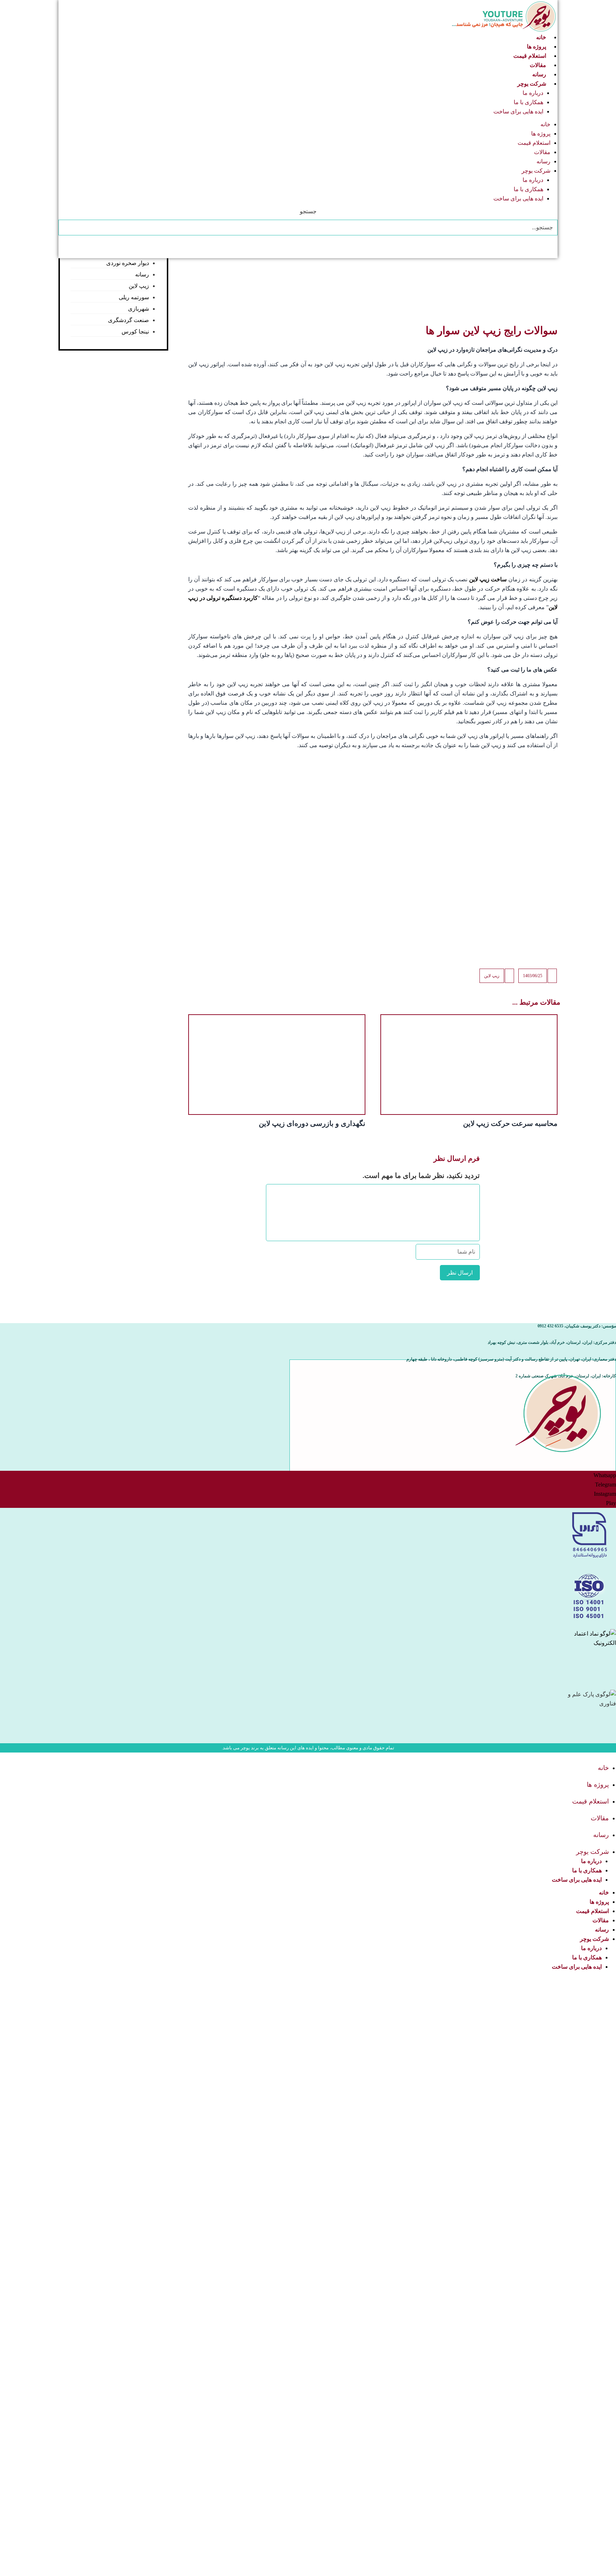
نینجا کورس (135, 331)
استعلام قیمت (530, 56)
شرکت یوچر (532, 84)
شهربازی (138, 309)
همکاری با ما (528, 102)
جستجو (308, 211)
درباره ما (533, 93)
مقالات (538, 65)
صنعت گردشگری (129, 320)
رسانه (539, 74)
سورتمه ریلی (134, 297)
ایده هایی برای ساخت (518, 111)
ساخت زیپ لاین (488, 579)
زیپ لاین (492, 976)
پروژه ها (537, 47)
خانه (541, 37)
